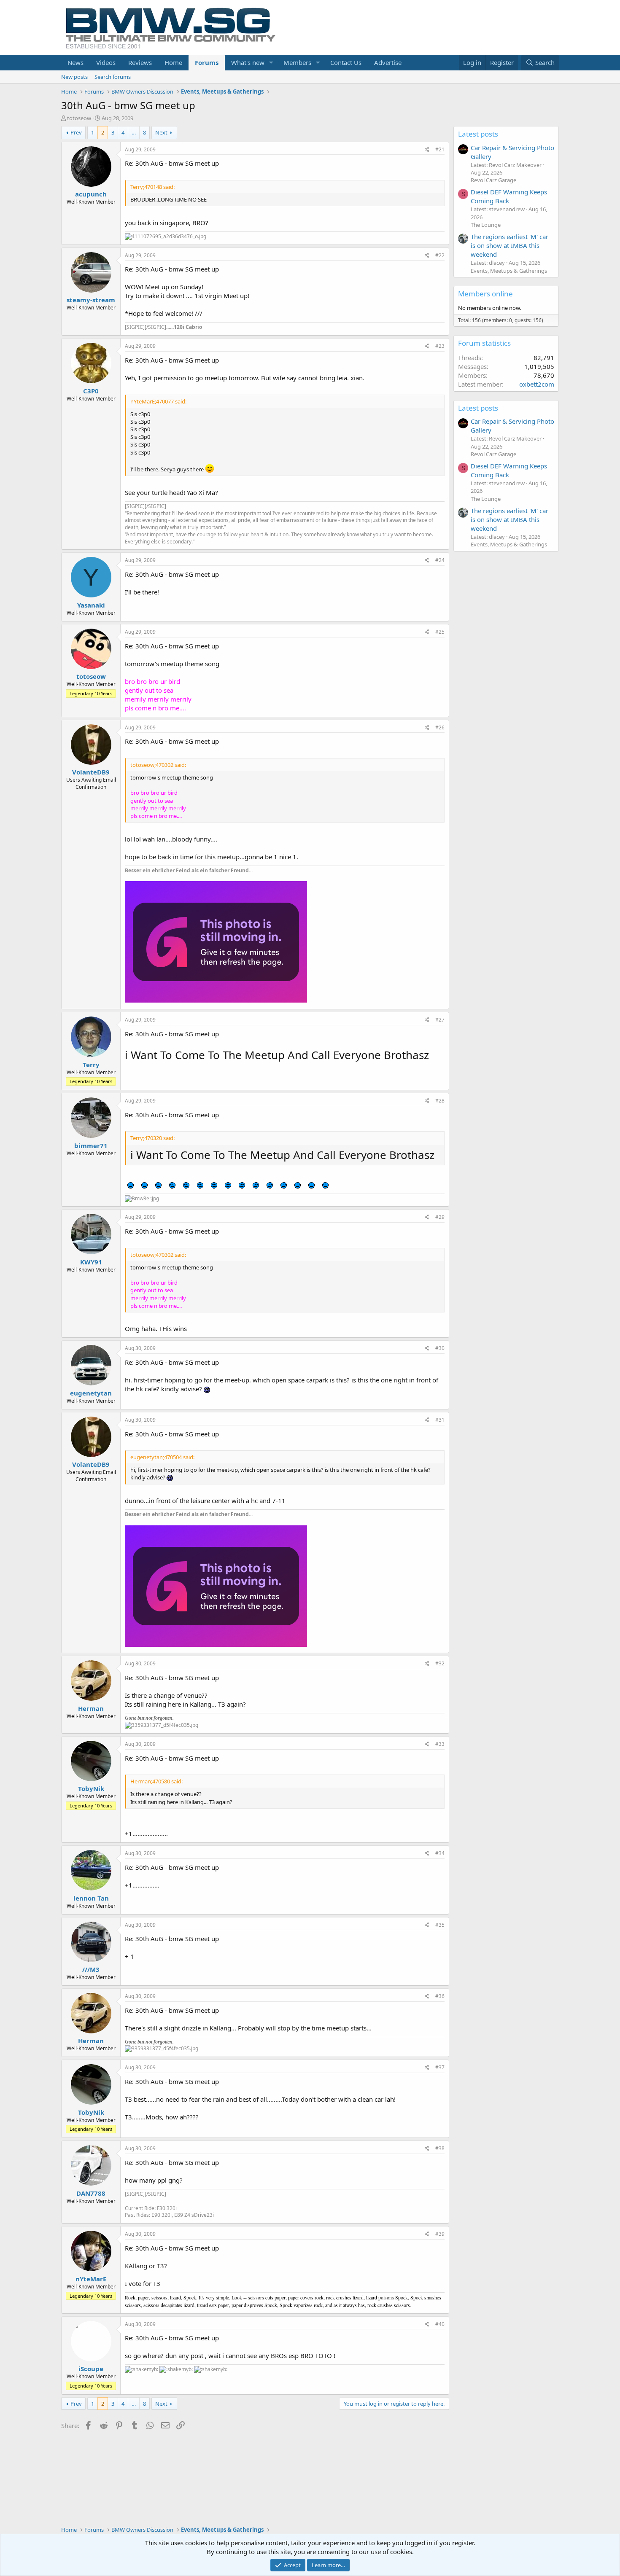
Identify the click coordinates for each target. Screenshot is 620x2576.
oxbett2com (537, 384)
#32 (440, 1663)
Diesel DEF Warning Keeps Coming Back (509, 196)
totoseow (79, 118)
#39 (440, 2234)
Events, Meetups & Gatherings (509, 271)
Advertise (388, 62)
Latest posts (478, 134)
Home (173, 62)
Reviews (140, 62)
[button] (271, 63)
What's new (248, 62)
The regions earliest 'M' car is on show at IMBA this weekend (509, 245)
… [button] (134, 132)
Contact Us (346, 62)
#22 (440, 255)
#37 (440, 2067)
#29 (440, 1217)
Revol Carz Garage (493, 180)
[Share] (427, 150)
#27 (440, 1020)
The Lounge (486, 225)
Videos (106, 62)
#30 (440, 1348)
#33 (440, 1744)
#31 (440, 1420)
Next (161, 132)
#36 (440, 1996)
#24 (440, 560)
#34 (440, 1853)
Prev (76, 132)
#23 (440, 346)
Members (297, 62)
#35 (440, 1925)
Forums (207, 62)
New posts (74, 77)
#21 (440, 149)
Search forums (113, 77)
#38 (440, 2148)
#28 (440, 1101)
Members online (485, 294)
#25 (440, 632)
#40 (440, 2324)
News (75, 62)
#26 (440, 727)
